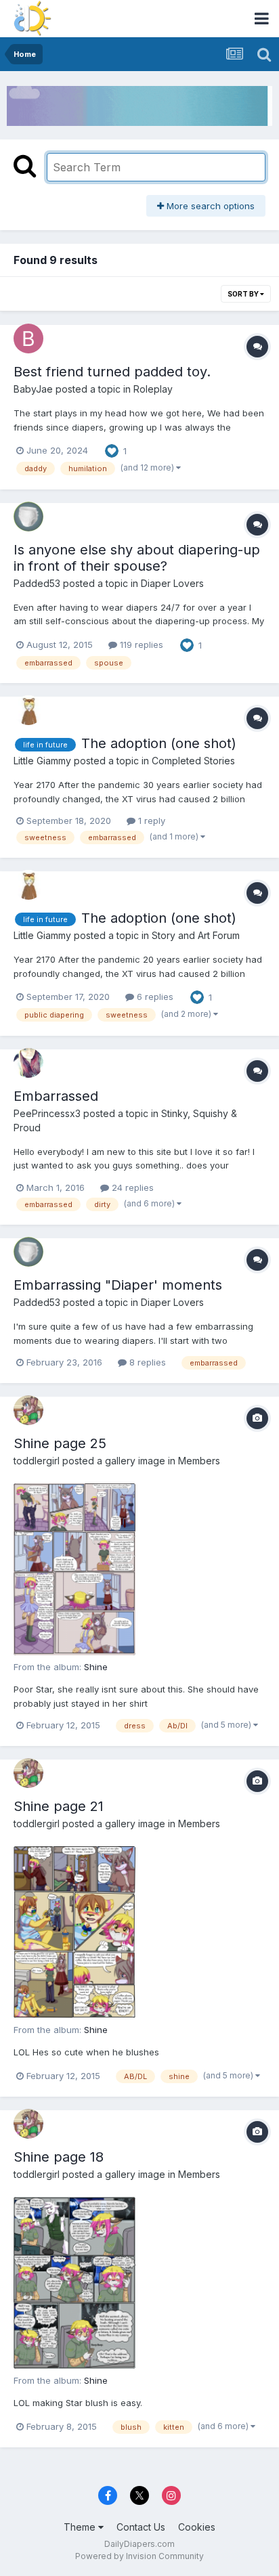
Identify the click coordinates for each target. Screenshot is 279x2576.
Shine (96, 1667)
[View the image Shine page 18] (74, 2283)
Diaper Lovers (172, 583)
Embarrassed (56, 1096)
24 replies (131, 1187)
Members (199, 1461)
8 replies (146, 1362)
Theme (81, 2527)
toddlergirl (37, 1461)
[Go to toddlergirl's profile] (28, 1410)
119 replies (140, 645)
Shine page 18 (59, 2157)
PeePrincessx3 (47, 1113)
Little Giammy (42, 761)
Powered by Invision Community (139, 2556)
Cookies (197, 2527)
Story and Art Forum (196, 935)
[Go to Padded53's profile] (28, 517)
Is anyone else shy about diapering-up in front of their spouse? (137, 558)
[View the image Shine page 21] (74, 1932)
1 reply (150, 821)
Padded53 (37, 583)
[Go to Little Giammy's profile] (28, 710)
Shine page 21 (59, 1806)
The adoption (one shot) (159, 743)
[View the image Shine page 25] (74, 1569)
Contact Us (141, 2527)
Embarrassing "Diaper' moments (118, 1285)
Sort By (244, 294)
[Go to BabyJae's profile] (28, 339)
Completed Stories (193, 761)
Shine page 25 (60, 1443)
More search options (209, 206)
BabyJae (33, 389)
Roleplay (153, 389)
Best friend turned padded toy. (112, 372)
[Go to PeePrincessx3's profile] (28, 1063)
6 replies (154, 997)
